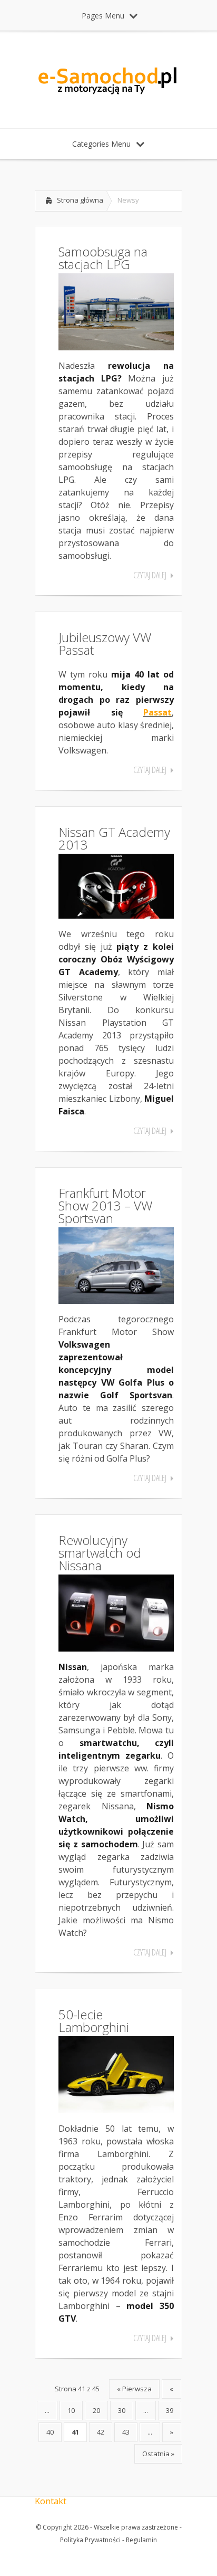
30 (122, 2410)
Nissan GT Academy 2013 (114, 838)
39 (170, 2410)
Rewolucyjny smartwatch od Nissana (100, 1553)
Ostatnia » (158, 2454)
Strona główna (80, 200)
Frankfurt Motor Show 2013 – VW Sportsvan (105, 1205)
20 (96, 2410)
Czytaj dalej (150, 575)
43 (126, 2432)
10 (71, 2410)
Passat (157, 712)
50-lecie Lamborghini (94, 2021)
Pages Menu (103, 16)
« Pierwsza (134, 2389)
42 (101, 2432)
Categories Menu (101, 144)
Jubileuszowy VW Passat (105, 643)
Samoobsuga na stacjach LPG (103, 258)
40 (50, 2432)
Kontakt (51, 2501)
